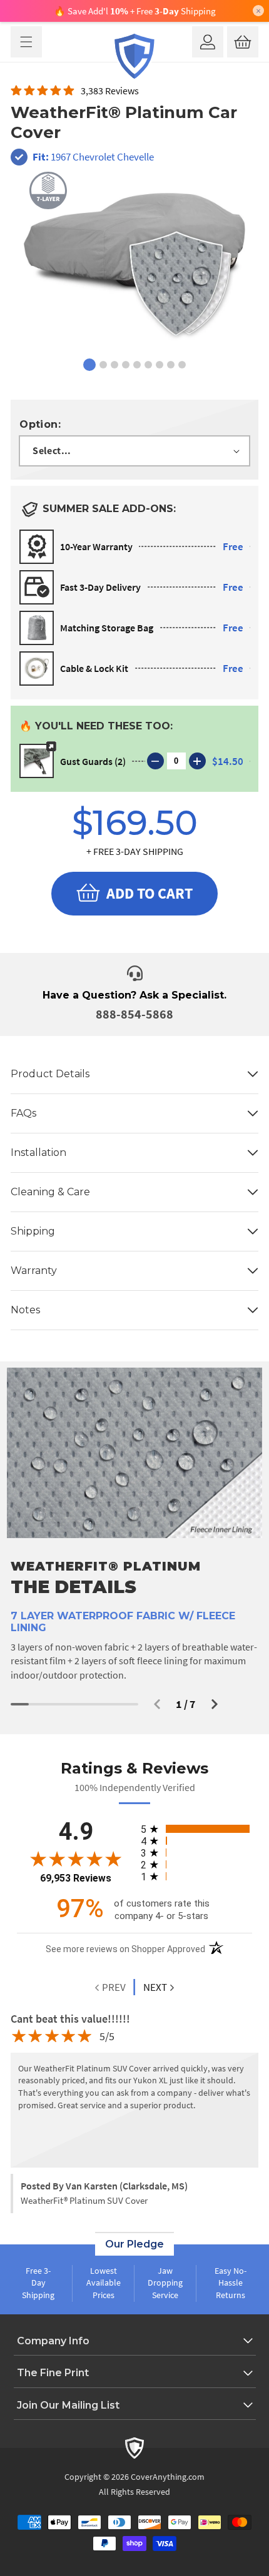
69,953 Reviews (76, 1878)
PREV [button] (113, 1987)
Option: (40, 424)
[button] (26, 42)
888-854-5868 (134, 1014)
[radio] (196, 1829)
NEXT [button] (155, 1987)
